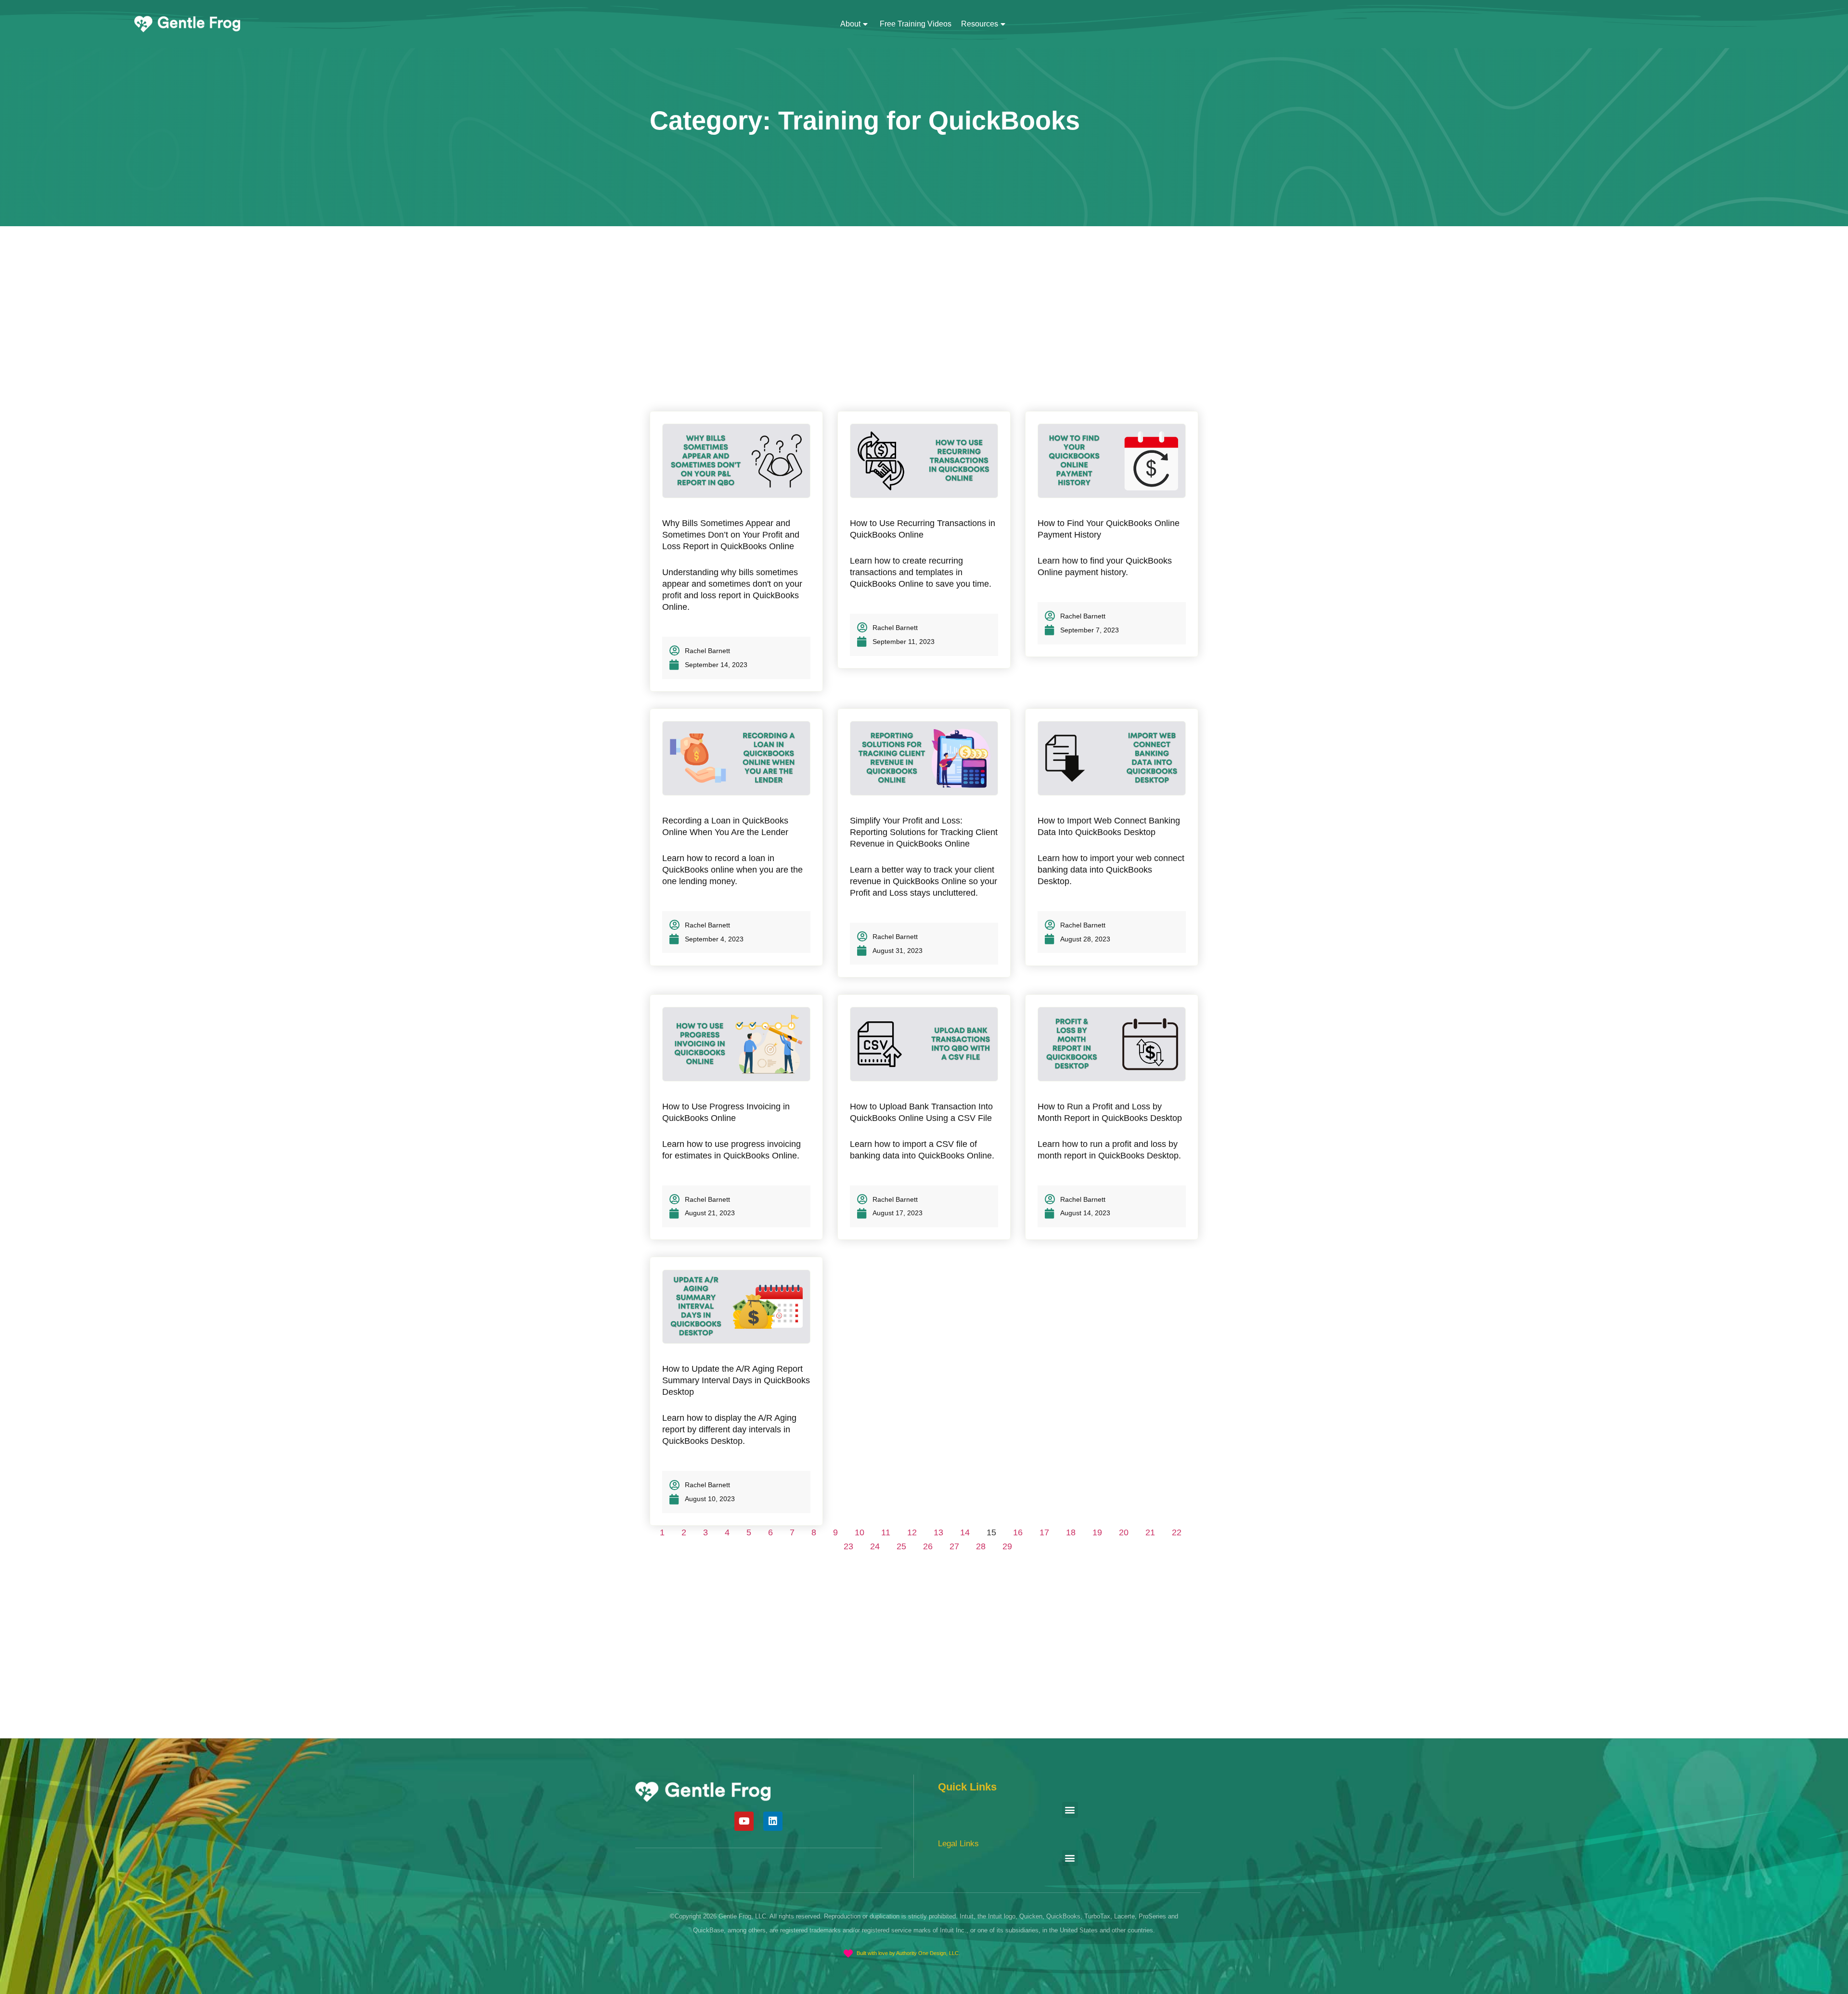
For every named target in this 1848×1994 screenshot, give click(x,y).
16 (1018, 1532)
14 (965, 1532)
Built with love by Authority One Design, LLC (908, 1953)
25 (901, 1546)
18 (1071, 1532)
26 (928, 1546)
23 (848, 1546)
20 (1124, 1532)
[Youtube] (744, 1821)
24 (875, 1546)
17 (1044, 1532)
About (850, 24)
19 (1097, 1532)
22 (1177, 1532)
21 (1150, 1532)
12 (912, 1532)
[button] (1070, 1810)
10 (860, 1532)
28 (981, 1546)
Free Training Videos (916, 24)
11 (886, 1532)
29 (1007, 1546)
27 (954, 1546)
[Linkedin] (773, 1821)
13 (938, 1532)
